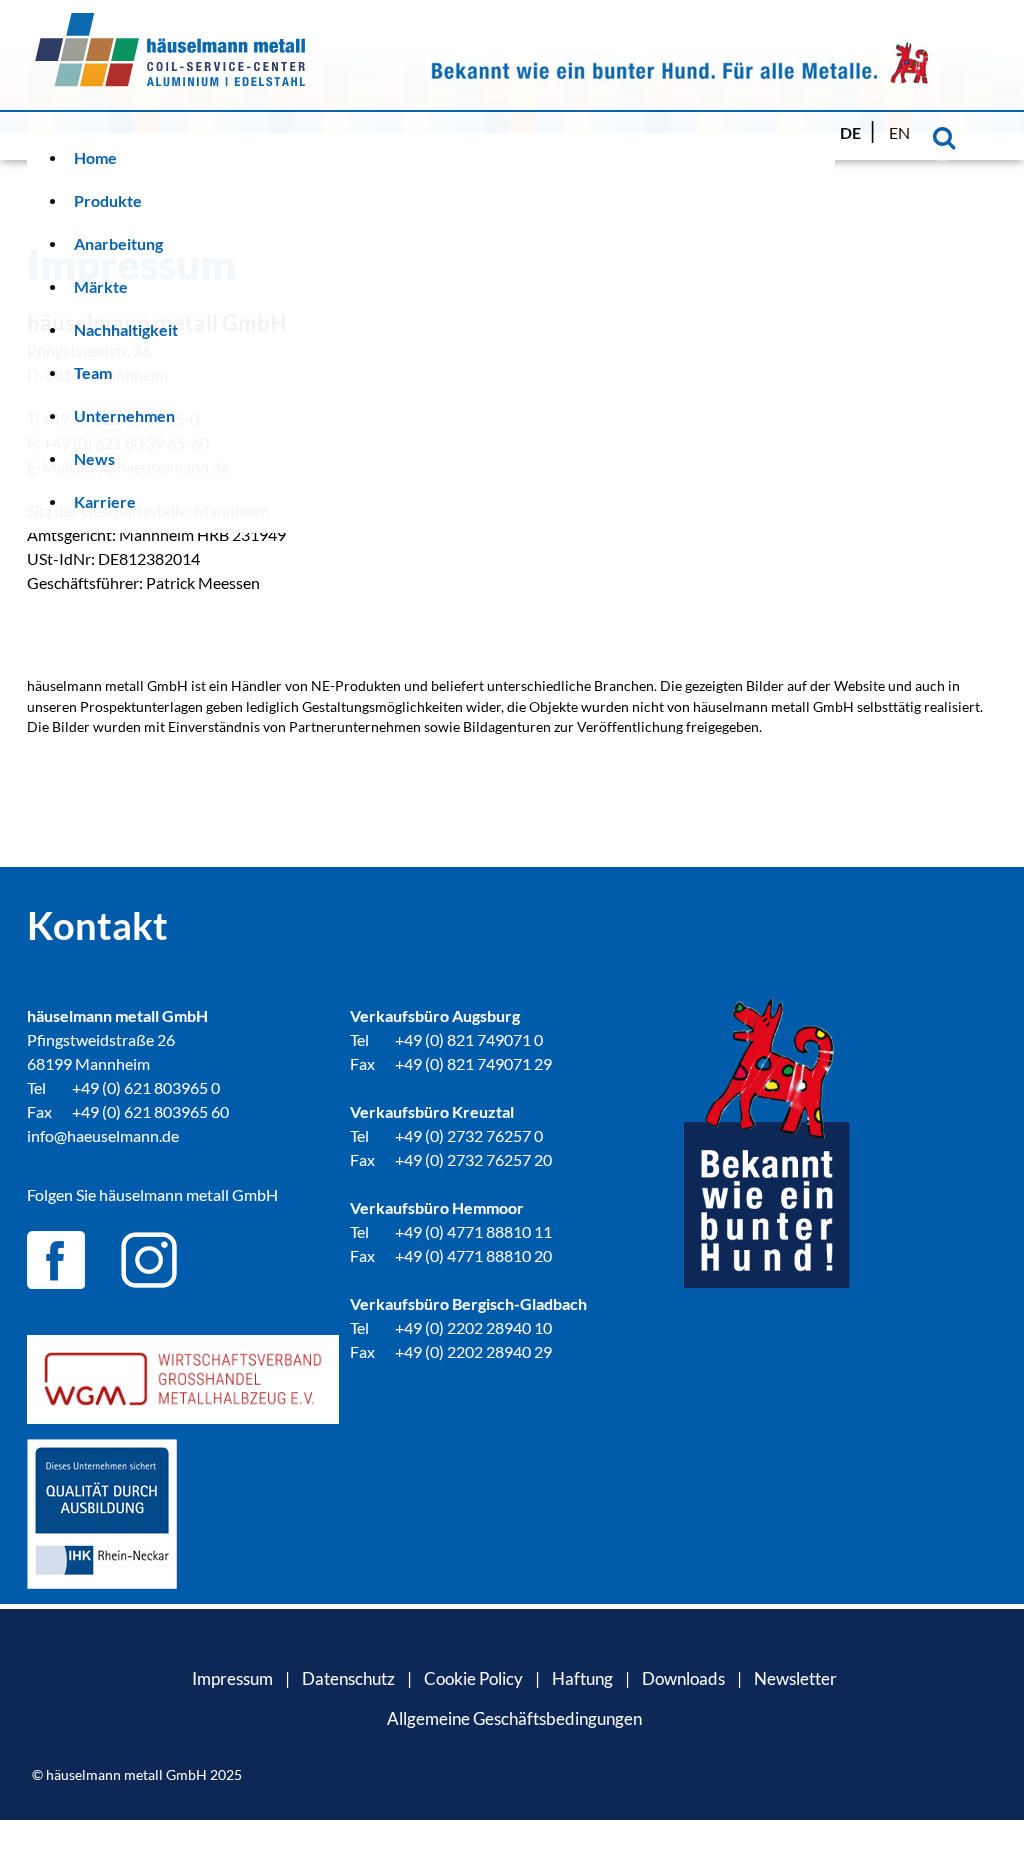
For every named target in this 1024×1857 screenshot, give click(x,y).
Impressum (232, 1678)
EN (899, 132)
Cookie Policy (473, 1678)
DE (852, 132)
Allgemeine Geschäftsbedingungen (514, 1718)
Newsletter (795, 1678)
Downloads (683, 1678)
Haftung (582, 1678)
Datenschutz (348, 1678)
